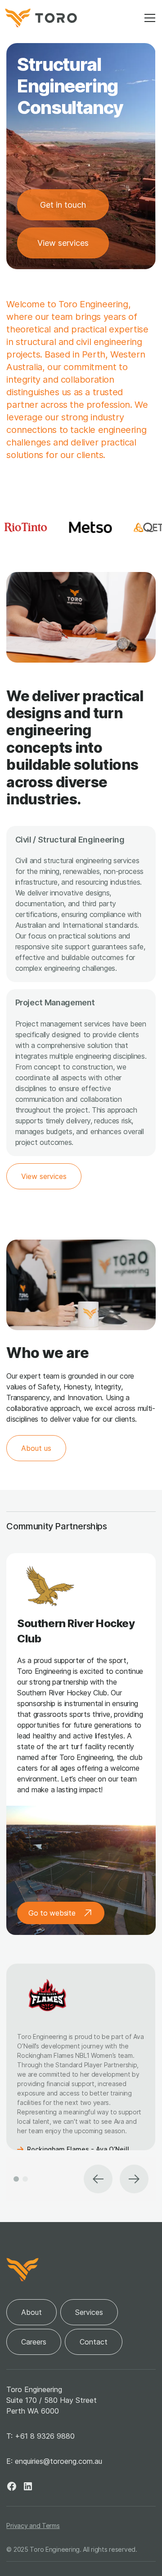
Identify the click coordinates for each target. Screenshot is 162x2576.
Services (89, 2312)
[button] (148, 18)
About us (36, 1448)
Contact (94, 2342)
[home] (41, 18)
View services (63, 243)
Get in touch (63, 205)
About (31, 2312)
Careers (34, 2342)
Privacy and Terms (33, 2526)
